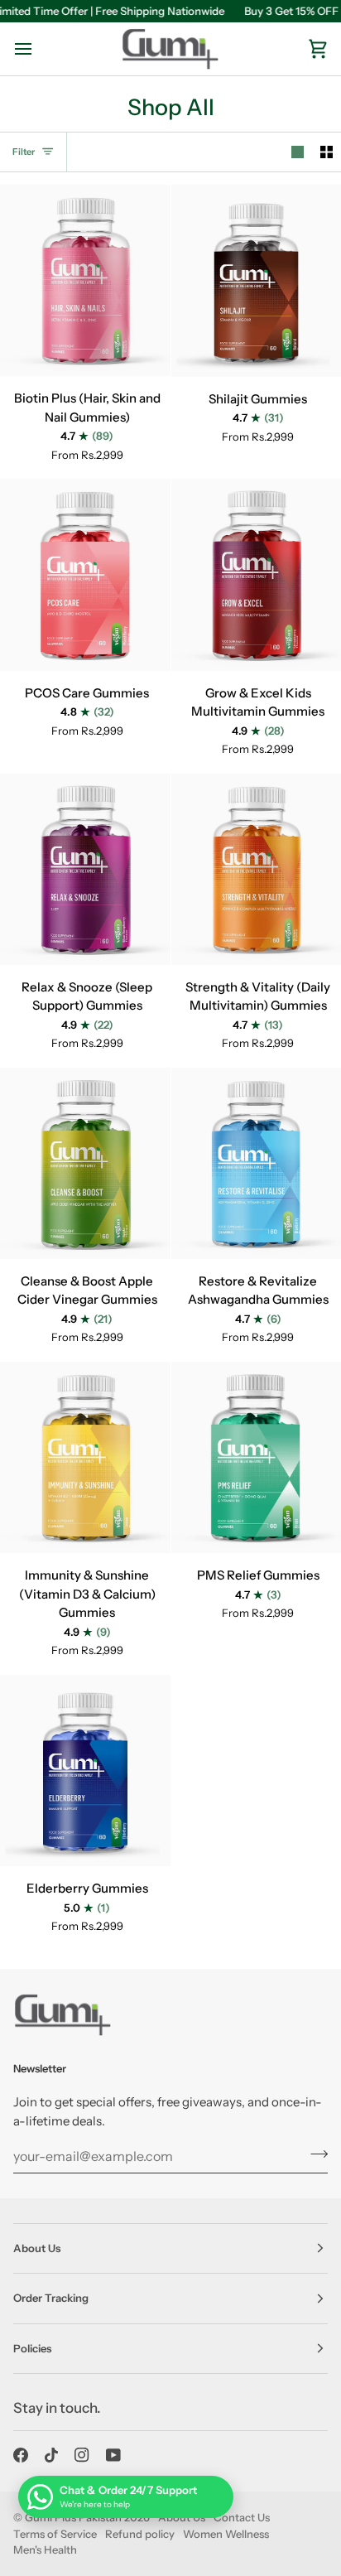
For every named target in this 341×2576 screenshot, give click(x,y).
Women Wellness (226, 2534)
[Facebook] (21, 2455)
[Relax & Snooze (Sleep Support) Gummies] (85, 869)
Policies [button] (32, 2348)
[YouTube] (113, 2455)
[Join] (314, 2154)
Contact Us (242, 2517)
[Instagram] (82, 2455)
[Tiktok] (51, 2455)
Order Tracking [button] (51, 2298)
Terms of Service (55, 2534)
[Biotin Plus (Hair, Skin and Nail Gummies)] (85, 280)
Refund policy (140, 2534)
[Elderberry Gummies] (85, 1770)
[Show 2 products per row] (327, 152)
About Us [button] (37, 2248)
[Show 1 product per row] (298, 152)
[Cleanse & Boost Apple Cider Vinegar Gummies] (85, 1163)
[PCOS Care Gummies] (85, 574)
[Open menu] (38, 49)
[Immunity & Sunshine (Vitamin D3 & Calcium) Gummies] (85, 1457)
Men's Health (45, 2549)
